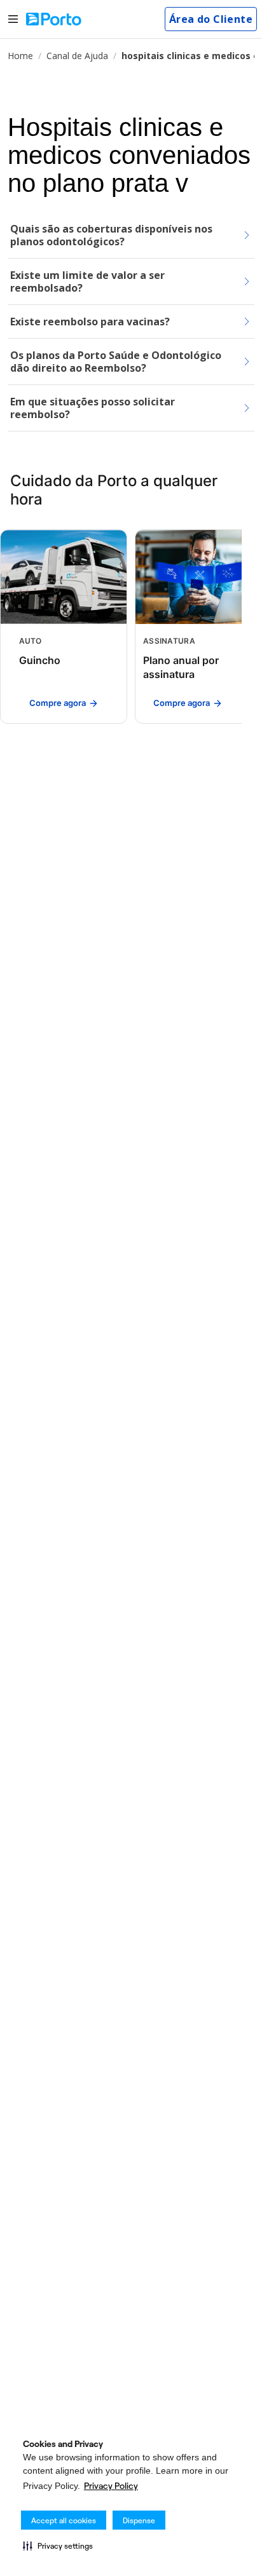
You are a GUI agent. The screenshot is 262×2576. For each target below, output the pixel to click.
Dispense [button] (139, 2520)
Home (20, 56)
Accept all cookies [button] (64, 2520)
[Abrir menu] (13, 19)
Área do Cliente (211, 19)
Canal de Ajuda (77, 56)
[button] (58, 2545)
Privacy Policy (111, 2486)
